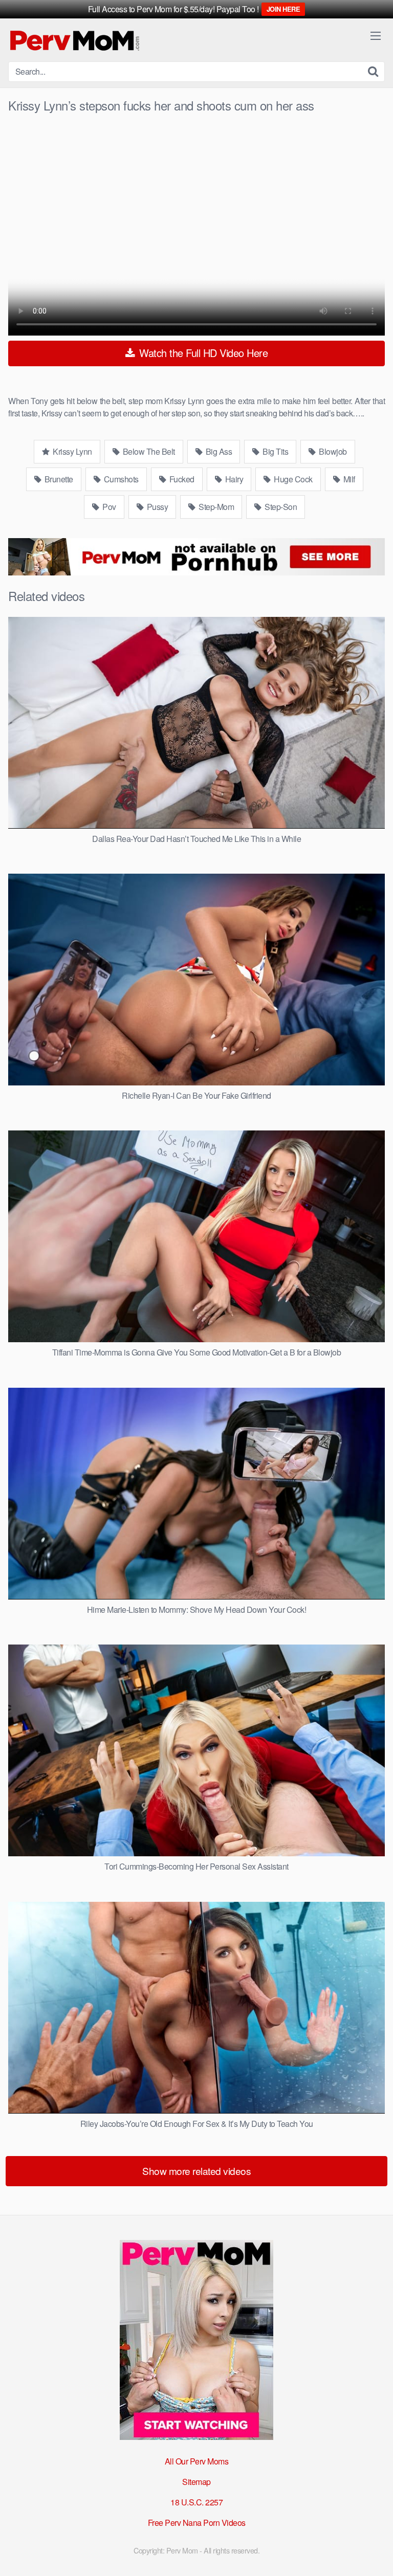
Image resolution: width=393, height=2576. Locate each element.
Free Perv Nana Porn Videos (197, 2523)
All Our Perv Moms (197, 2461)
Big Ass (218, 451)
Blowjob (332, 451)
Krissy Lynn (72, 451)
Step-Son (280, 507)
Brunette (58, 479)
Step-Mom (216, 507)
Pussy (156, 507)
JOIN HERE (283, 9)
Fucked (181, 479)
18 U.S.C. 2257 (196, 2502)
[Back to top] (375, 2553)
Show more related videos (196, 2171)
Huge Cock (292, 479)
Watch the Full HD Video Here (202, 353)
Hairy (233, 479)
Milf (348, 479)
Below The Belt (148, 451)
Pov (108, 507)
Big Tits (275, 451)
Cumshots (120, 479)
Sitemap (196, 2482)
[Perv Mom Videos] (75, 40)
